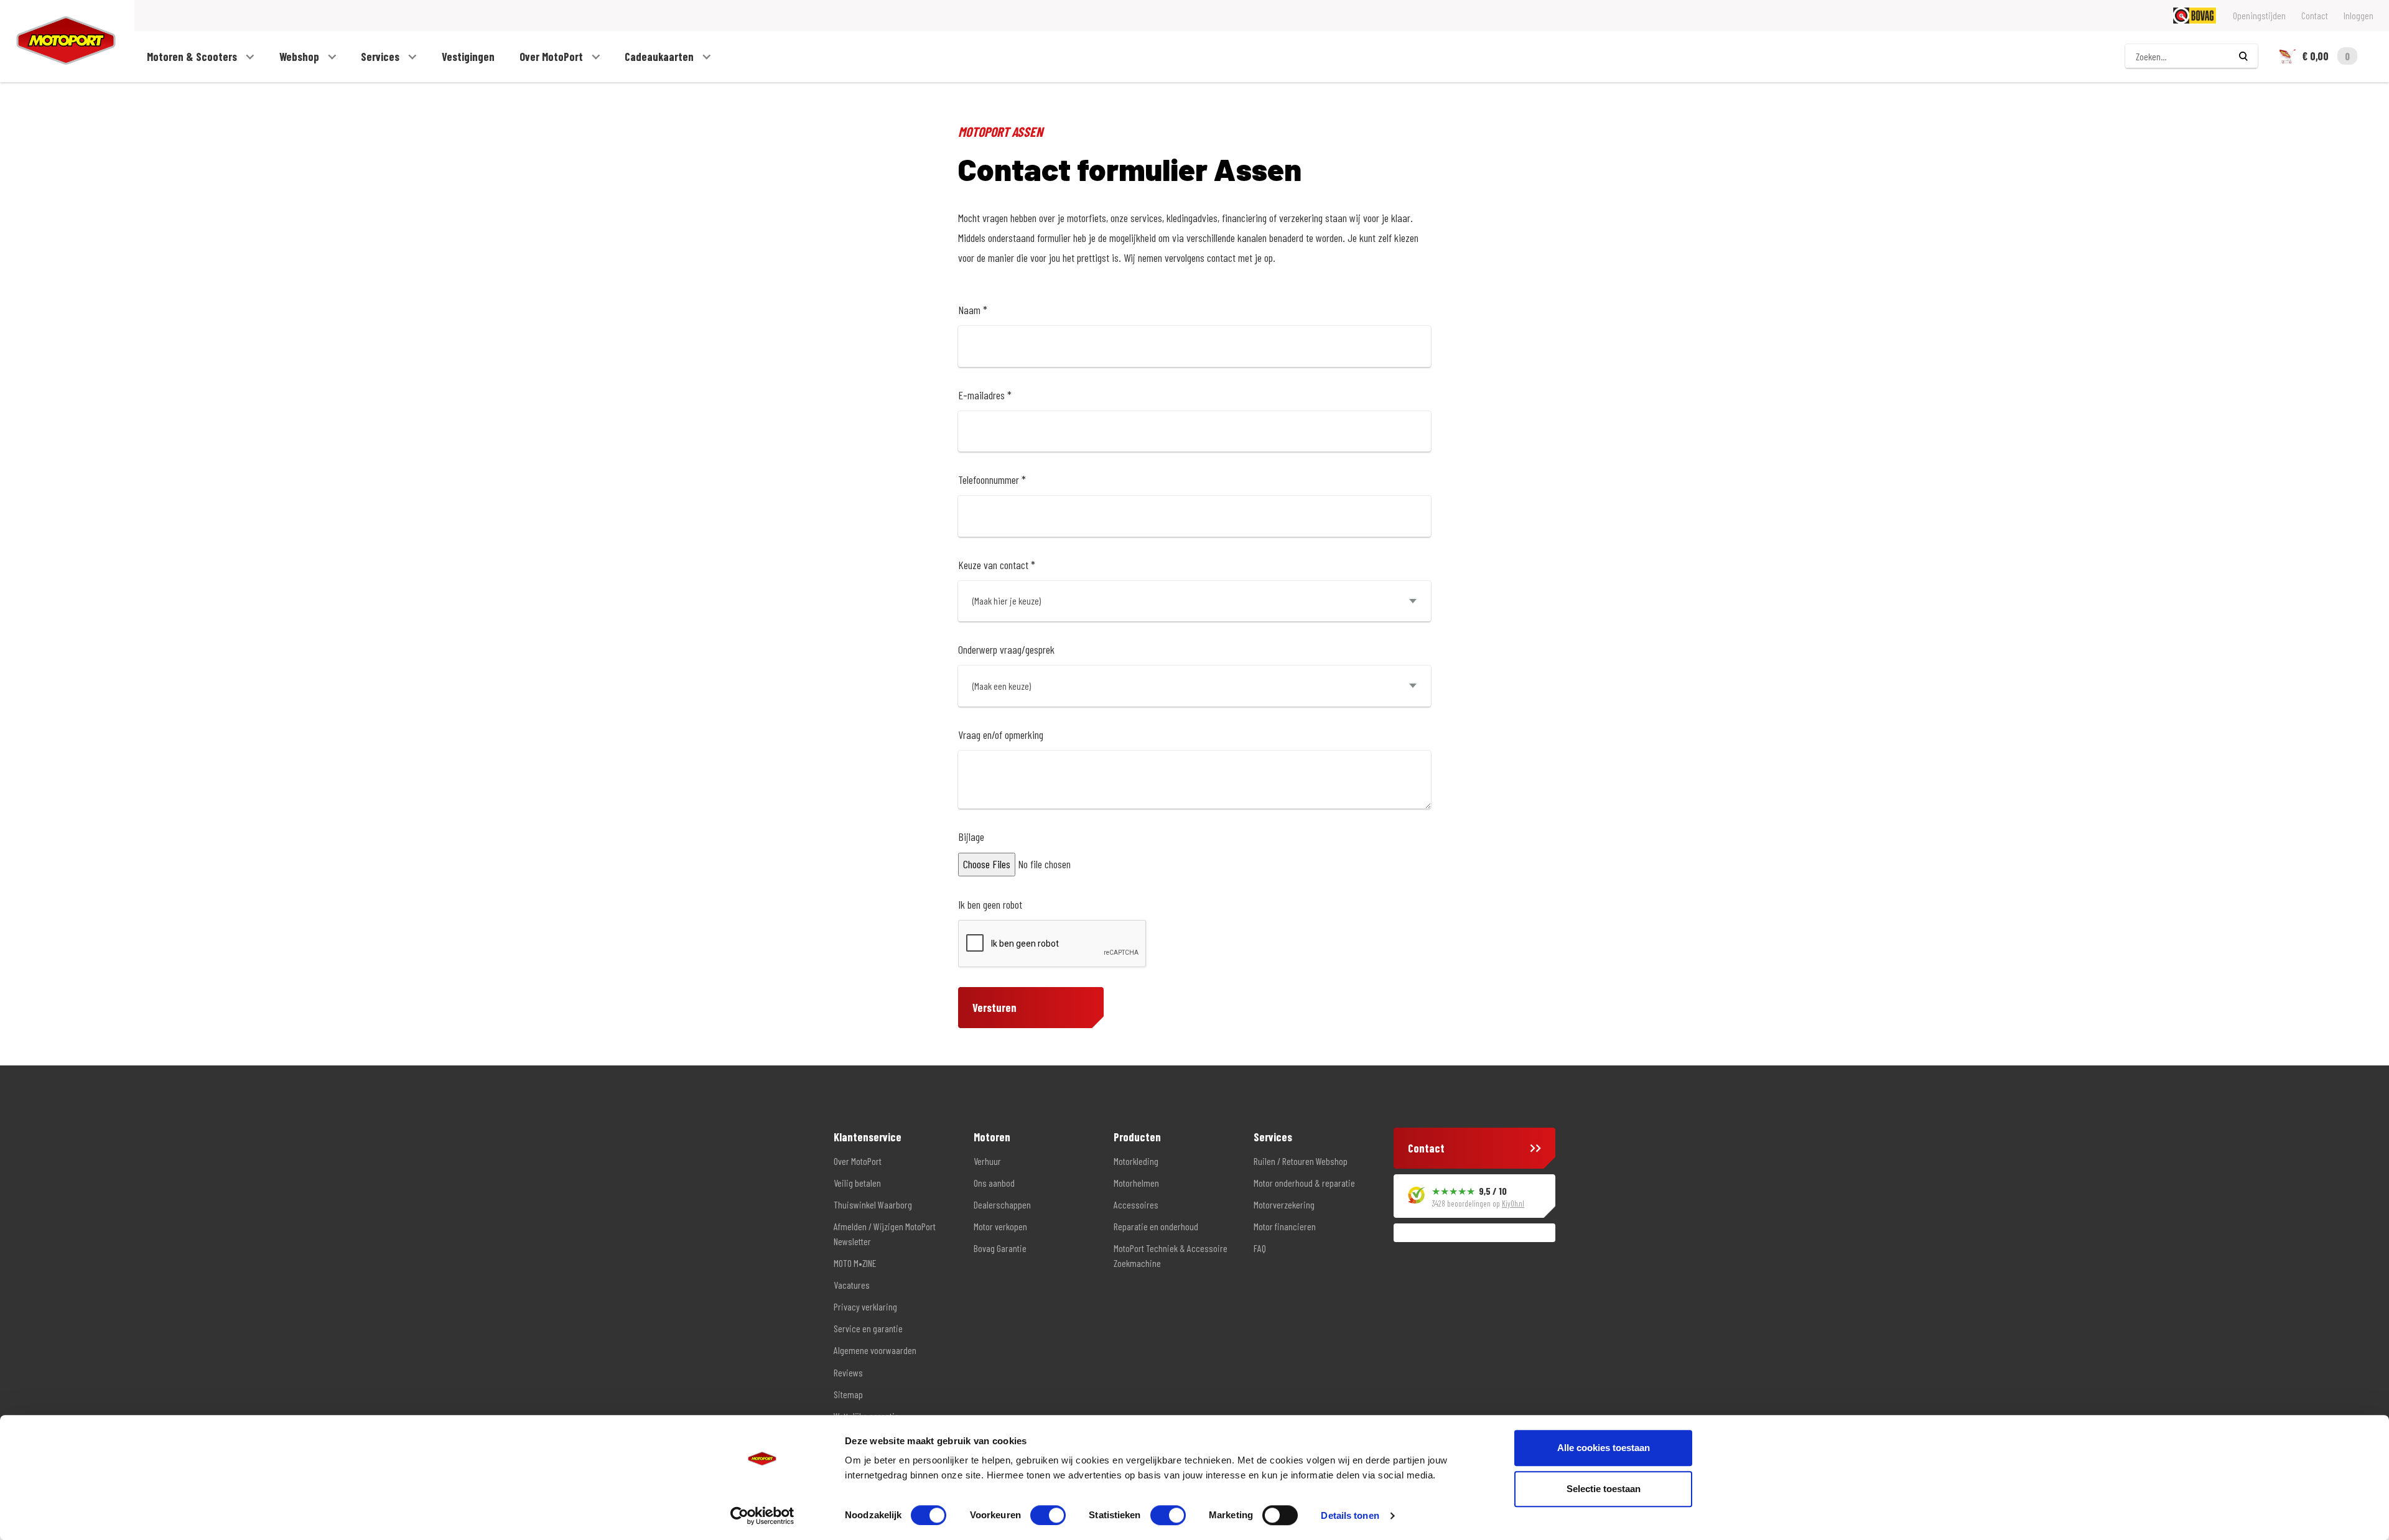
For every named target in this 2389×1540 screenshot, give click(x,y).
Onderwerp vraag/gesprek (1006, 649)
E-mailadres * (985, 395)
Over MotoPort (552, 57)
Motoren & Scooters (193, 57)
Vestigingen (468, 57)
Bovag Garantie (1000, 1248)
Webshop (300, 57)
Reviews (848, 1372)
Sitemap (848, 1394)
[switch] (1048, 1515)
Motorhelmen (1136, 1183)
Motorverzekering (1284, 1204)
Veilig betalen (857, 1183)
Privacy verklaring (865, 1306)
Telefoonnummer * (992, 480)
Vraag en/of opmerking (1001, 735)
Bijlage (971, 837)
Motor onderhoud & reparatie (1304, 1183)
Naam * (973, 310)
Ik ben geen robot (990, 904)
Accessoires (1136, 1204)
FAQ (1260, 1248)
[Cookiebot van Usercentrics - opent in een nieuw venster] (762, 1516)
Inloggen (2359, 15)
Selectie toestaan (1604, 1489)
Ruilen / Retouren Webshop (1301, 1161)
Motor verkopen (1000, 1226)
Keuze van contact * (997, 565)
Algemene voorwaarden (875, 1350)
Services (381, 57)
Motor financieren (1285, 1226)
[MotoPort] (58, 41)
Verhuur (987, 1161)
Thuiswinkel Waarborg (873, 1204)
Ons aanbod (994, 1183)
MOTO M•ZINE (855, 1263)
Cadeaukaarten (660, 57)
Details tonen (1350, 1515)
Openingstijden (2259, 15)
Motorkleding (1136, 1161)
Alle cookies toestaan (1604, 1448)
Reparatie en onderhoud (1156, 1226)
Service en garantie (868, 1328)
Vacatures (852, 1285)
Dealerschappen (1002, 1204)
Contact (2315, 15)
